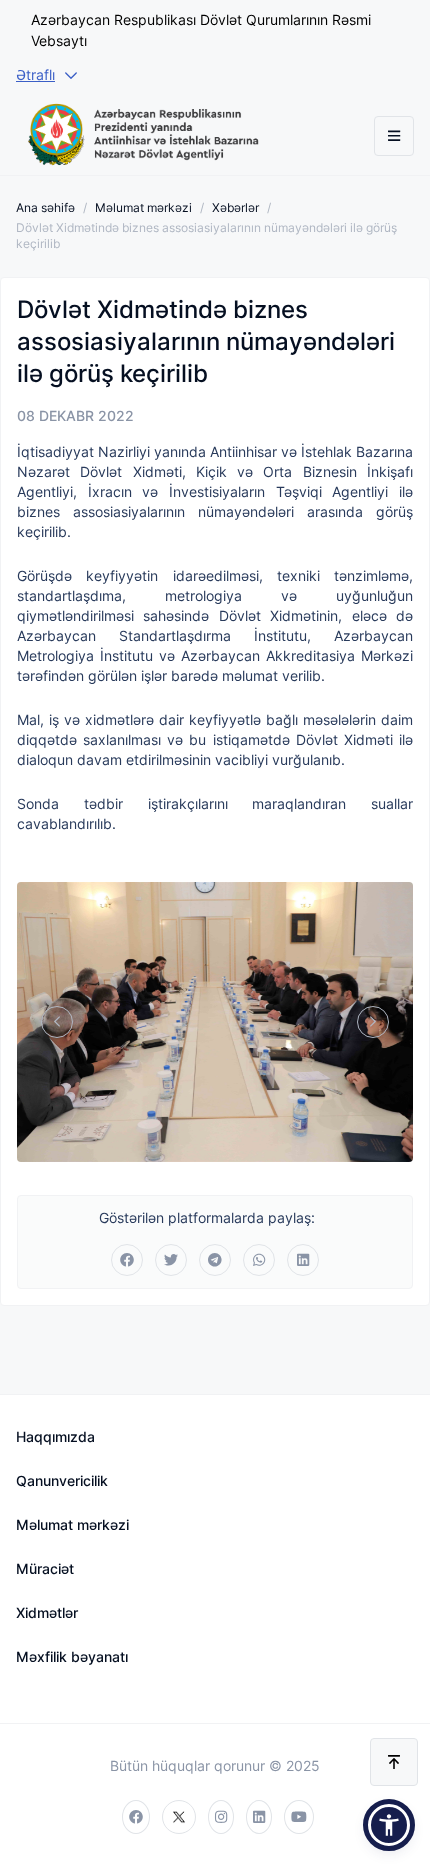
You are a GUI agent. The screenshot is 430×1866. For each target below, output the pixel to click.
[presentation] (57, 1022)
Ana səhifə (45, 207)
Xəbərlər (235, 207)
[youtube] (299, 1817)
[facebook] (136, 1817)
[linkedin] (259, 1817)
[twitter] (179, 1817)
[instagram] (221, 1817)
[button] (389, 1825)
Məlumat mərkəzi (143, 207)
